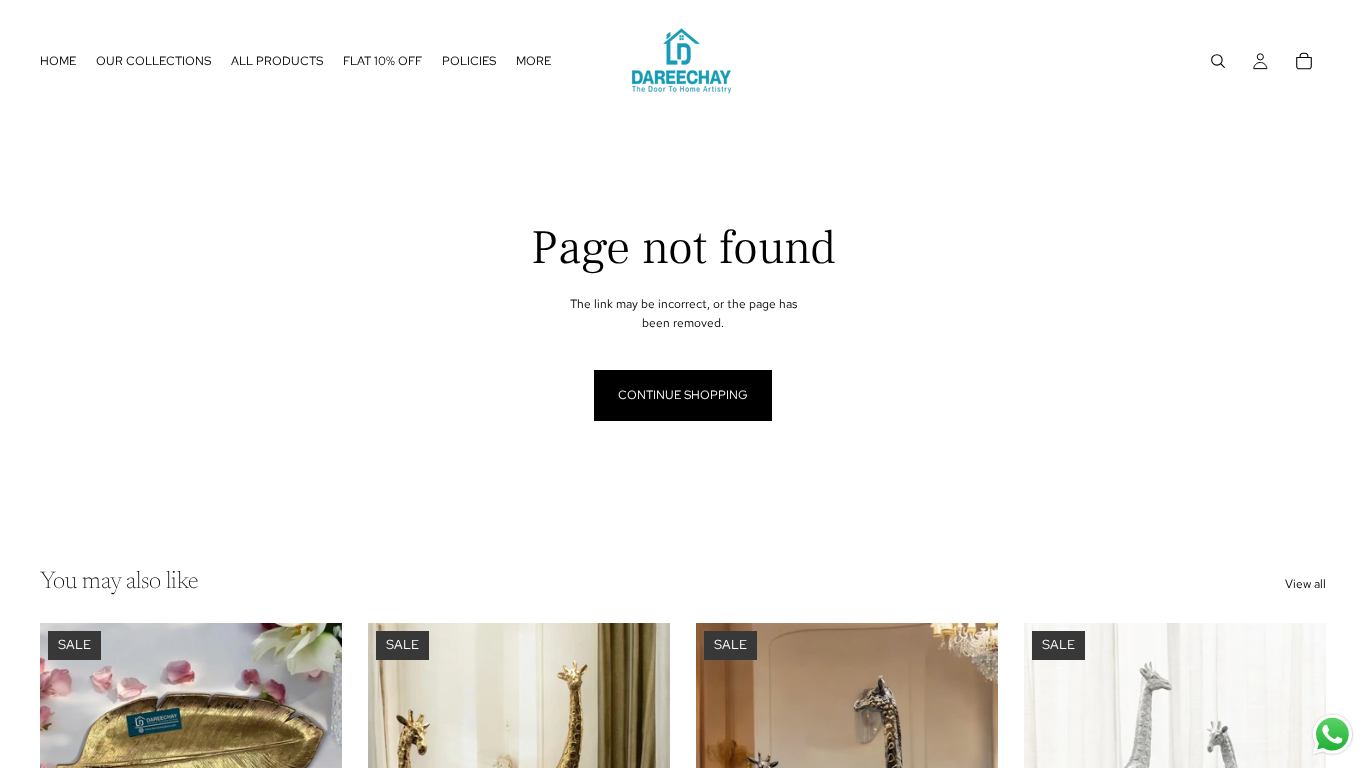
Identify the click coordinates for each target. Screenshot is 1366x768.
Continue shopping (683, 395)
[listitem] (533, 61)
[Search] (1218, 61)
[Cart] (1304, 61)
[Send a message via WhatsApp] (1332, 734)
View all (1305, 584)
